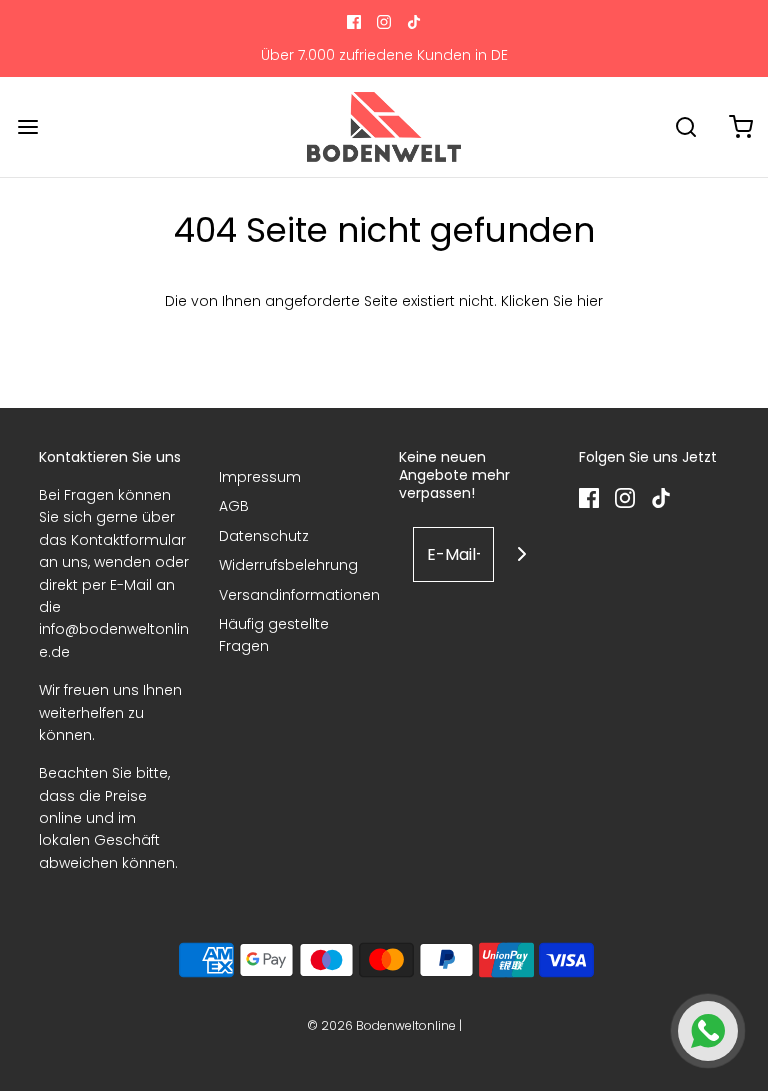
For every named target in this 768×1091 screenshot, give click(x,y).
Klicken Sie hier (552, 301)
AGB (234, 506)
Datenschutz (264, 536)
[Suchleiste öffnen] (685, 126)
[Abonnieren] (521, 554)
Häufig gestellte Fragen (274, 635)
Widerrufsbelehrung (288, 565)
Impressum (260, 477)
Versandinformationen (299, 595)
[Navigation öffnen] (27, 126)
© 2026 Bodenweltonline (381, 1025)
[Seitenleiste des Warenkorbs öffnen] (740, 126)
